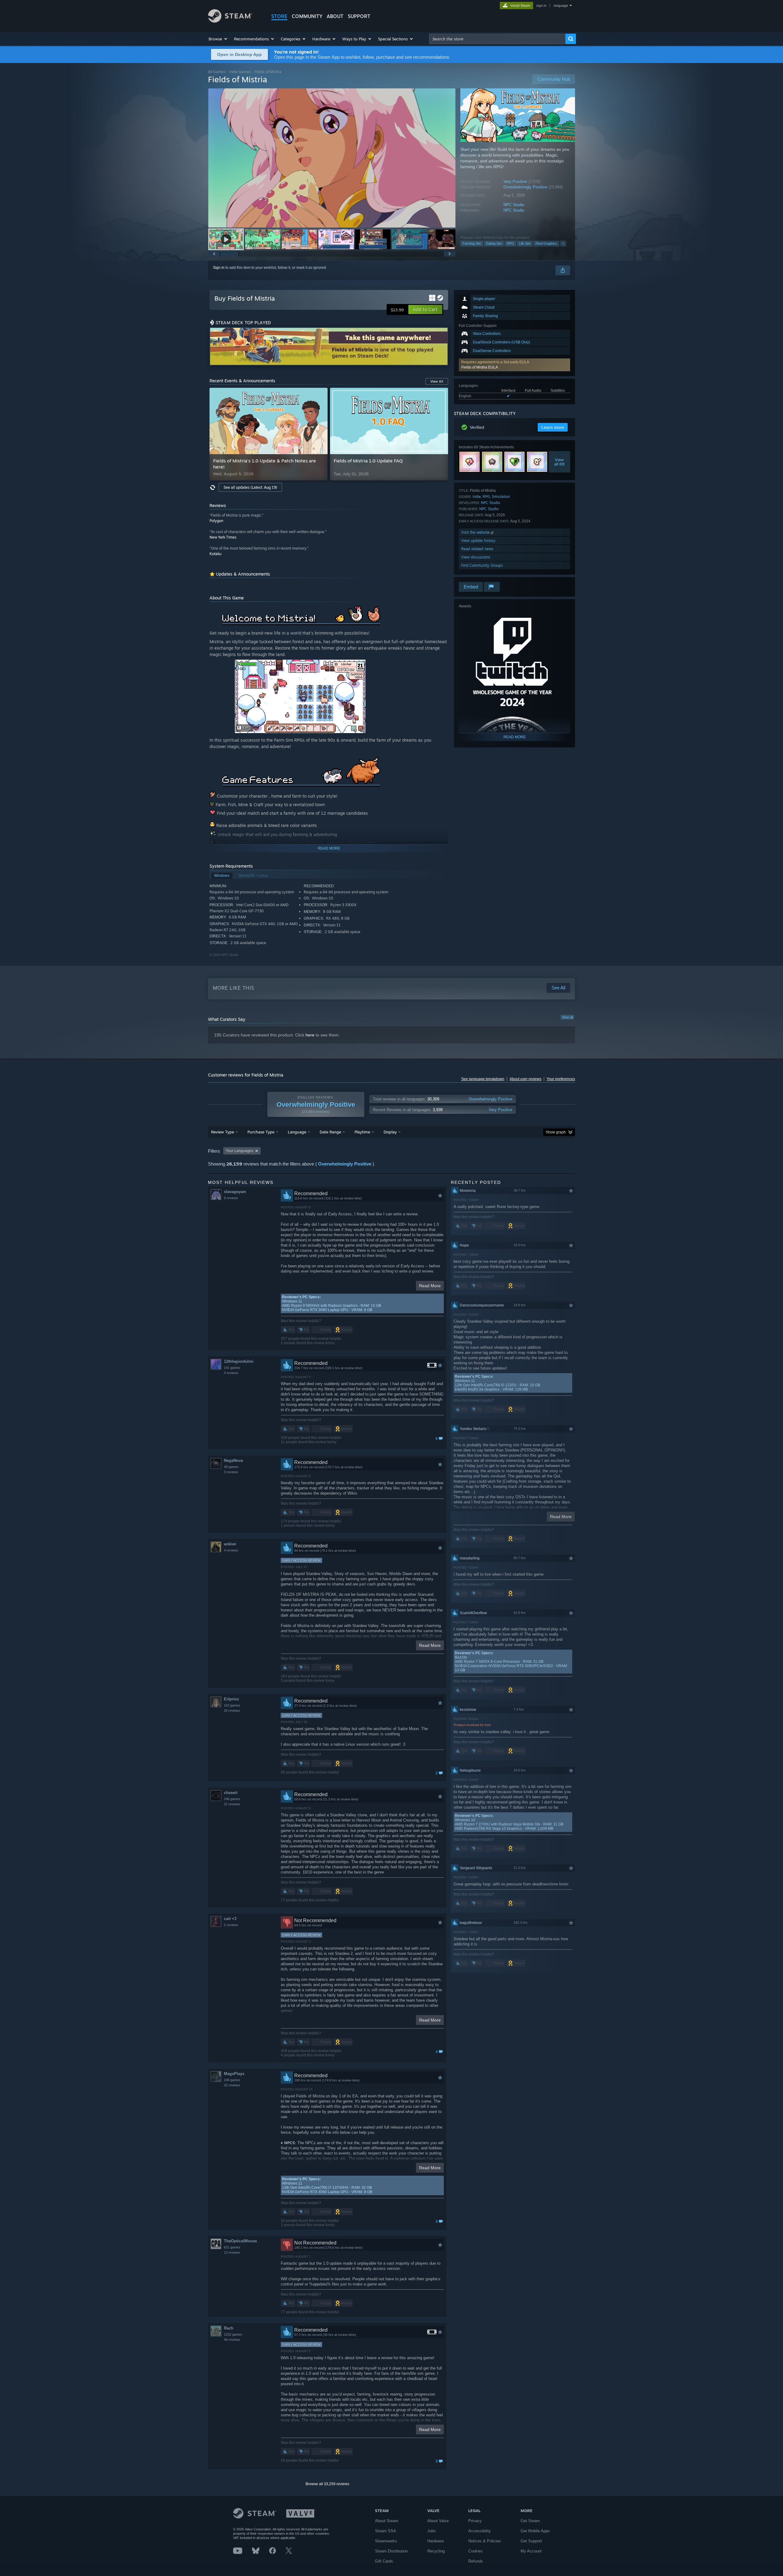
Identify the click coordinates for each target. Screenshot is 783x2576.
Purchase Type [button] (261, 1132)
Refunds (476, 2561)
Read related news (477, 549)
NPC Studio (514, 205)
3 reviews (231, 1472)
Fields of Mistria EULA (480, 367)
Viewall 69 (560, 462)
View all (567, 1017)
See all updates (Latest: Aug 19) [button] (250, 487)
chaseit (231, 1793)
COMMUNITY (307, 16)
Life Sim (525, 243)
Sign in (219, 268)
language (561, 6)
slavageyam (235, 1192)
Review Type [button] (223, 1132)
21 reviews (232, 1804)
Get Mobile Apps (535, 2531)
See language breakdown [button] (483, 1079)
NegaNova (233, 1460)
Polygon (216, 521)
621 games (232, 2247)
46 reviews (232, 2340)
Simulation (501, 497)
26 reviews (232, 1711)
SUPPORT (359, 16)
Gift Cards (384, 2561)
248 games (232, 1799)
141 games (232, 1368)
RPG (510, 243)
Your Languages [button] (239, 1151)
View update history (478, 541)
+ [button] (563, 243)
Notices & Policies (485, 2541)
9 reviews (231, 1198)
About (335, 16)
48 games (231, 1467)
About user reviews (525, 1079)
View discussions (476, 557)
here (310, 1035)
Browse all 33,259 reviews (327, 2484)
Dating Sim (494, 243)
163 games (232, 1705)
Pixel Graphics (546, 243)
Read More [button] (430, 1286)
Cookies (475, 2551)
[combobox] (497, 39)
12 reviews (232, 2252)
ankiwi (230, 1544)
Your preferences (561, 1079)
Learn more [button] (553, 427)
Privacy (475, 2521)
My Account (531, 2551)
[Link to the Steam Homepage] (230, 21)
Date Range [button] (330, 1132)
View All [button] (437, 381)
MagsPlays (234, 2074)
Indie (477, 497)
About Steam (387, 2521)
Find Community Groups (482, 565)
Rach (229, 2328)
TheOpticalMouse (240, 2241)
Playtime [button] (362, 1132)
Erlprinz (232, 1699)
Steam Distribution (391, 2551)
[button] (218, 39)
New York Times (223, 537)
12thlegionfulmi (239, 1361)
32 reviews (232, 2085)
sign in (541, 6)
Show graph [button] (556, 1132)
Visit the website (476, 532)
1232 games (233, 2334)
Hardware (436, 2541)
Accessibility (480, 2531)
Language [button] (297, 1132)
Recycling (436, 2551)
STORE (279, 16)
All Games (217, 72)
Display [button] (390, 1132)
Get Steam (530, 2521)
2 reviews (231, 1925)
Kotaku (215, 554)
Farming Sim (472, 243)
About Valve (438, 2521)
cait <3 (230, 1919)
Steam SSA (386, 2531)
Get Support (531, 2541)
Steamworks (386, 2541)
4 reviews (231, 1373)
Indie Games (240, 72)
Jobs (432, 2531)
